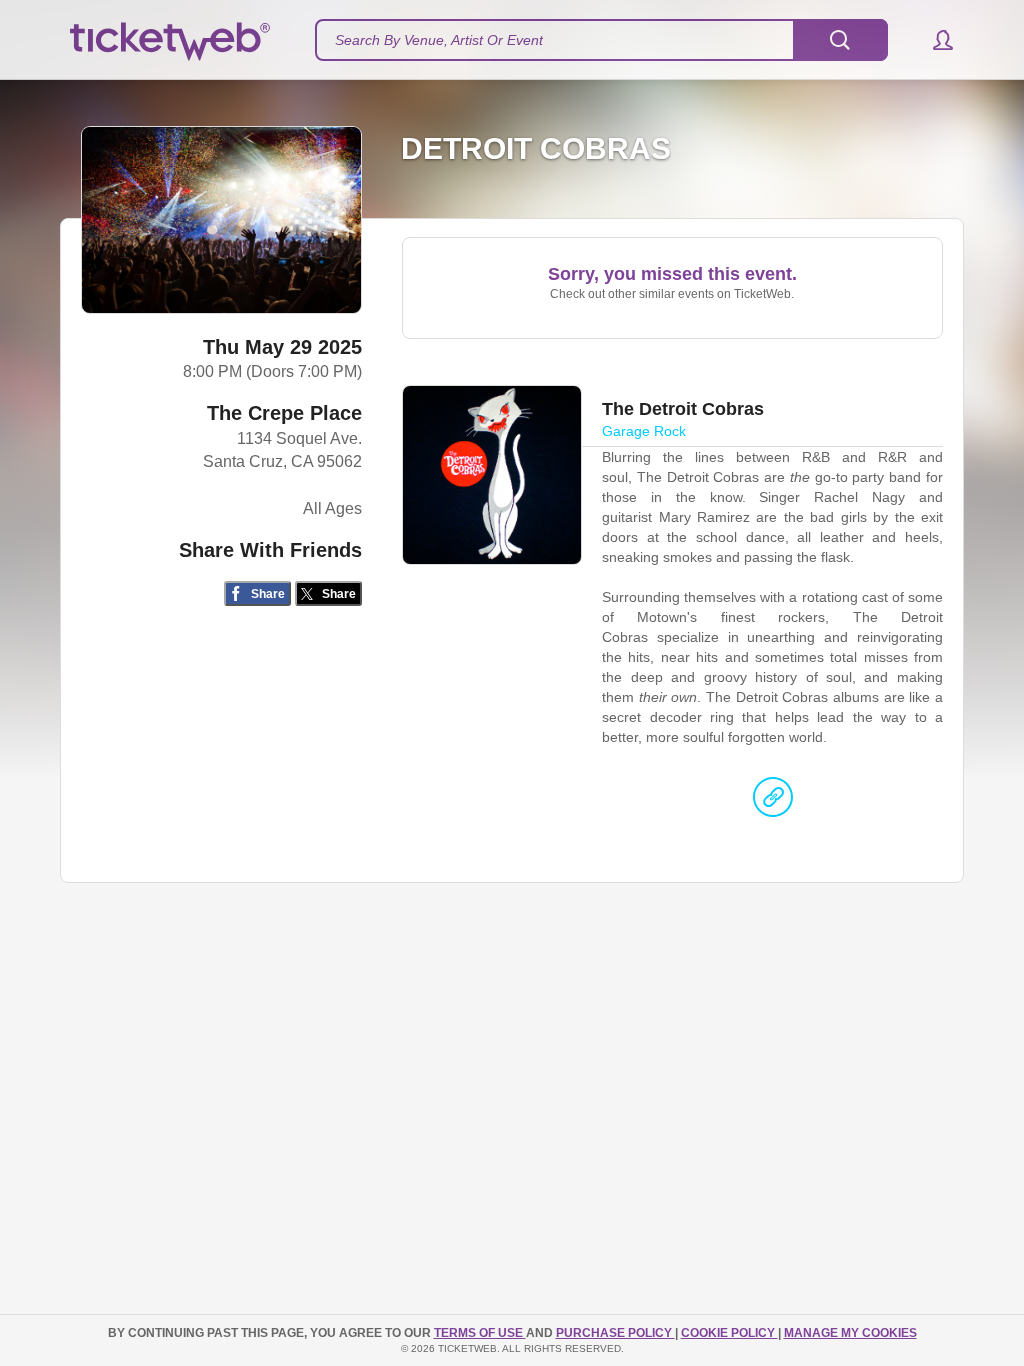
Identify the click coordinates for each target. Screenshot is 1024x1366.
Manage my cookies (850, 1333)
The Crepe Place (284, 413)
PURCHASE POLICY (615, 1333)
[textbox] (601, 40)
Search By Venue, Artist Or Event (439, 40)
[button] (933, 40)
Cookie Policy (729, 1333)
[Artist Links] (773, 802)
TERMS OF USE (480, 1333)
